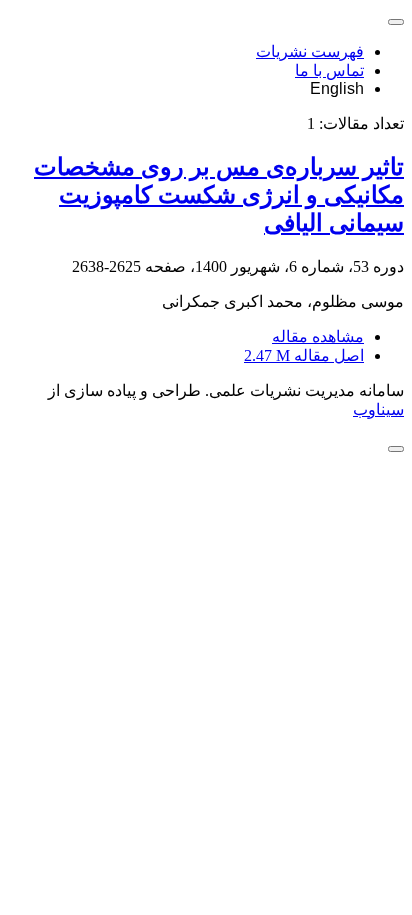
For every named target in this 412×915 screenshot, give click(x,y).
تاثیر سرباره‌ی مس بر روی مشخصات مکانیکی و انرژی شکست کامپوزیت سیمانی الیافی (219, 195)
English (337, 88)
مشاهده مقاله (318, 336)
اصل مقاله (304, 355)
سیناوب (378, 409)
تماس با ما (329, 70)
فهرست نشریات (310, 51)
